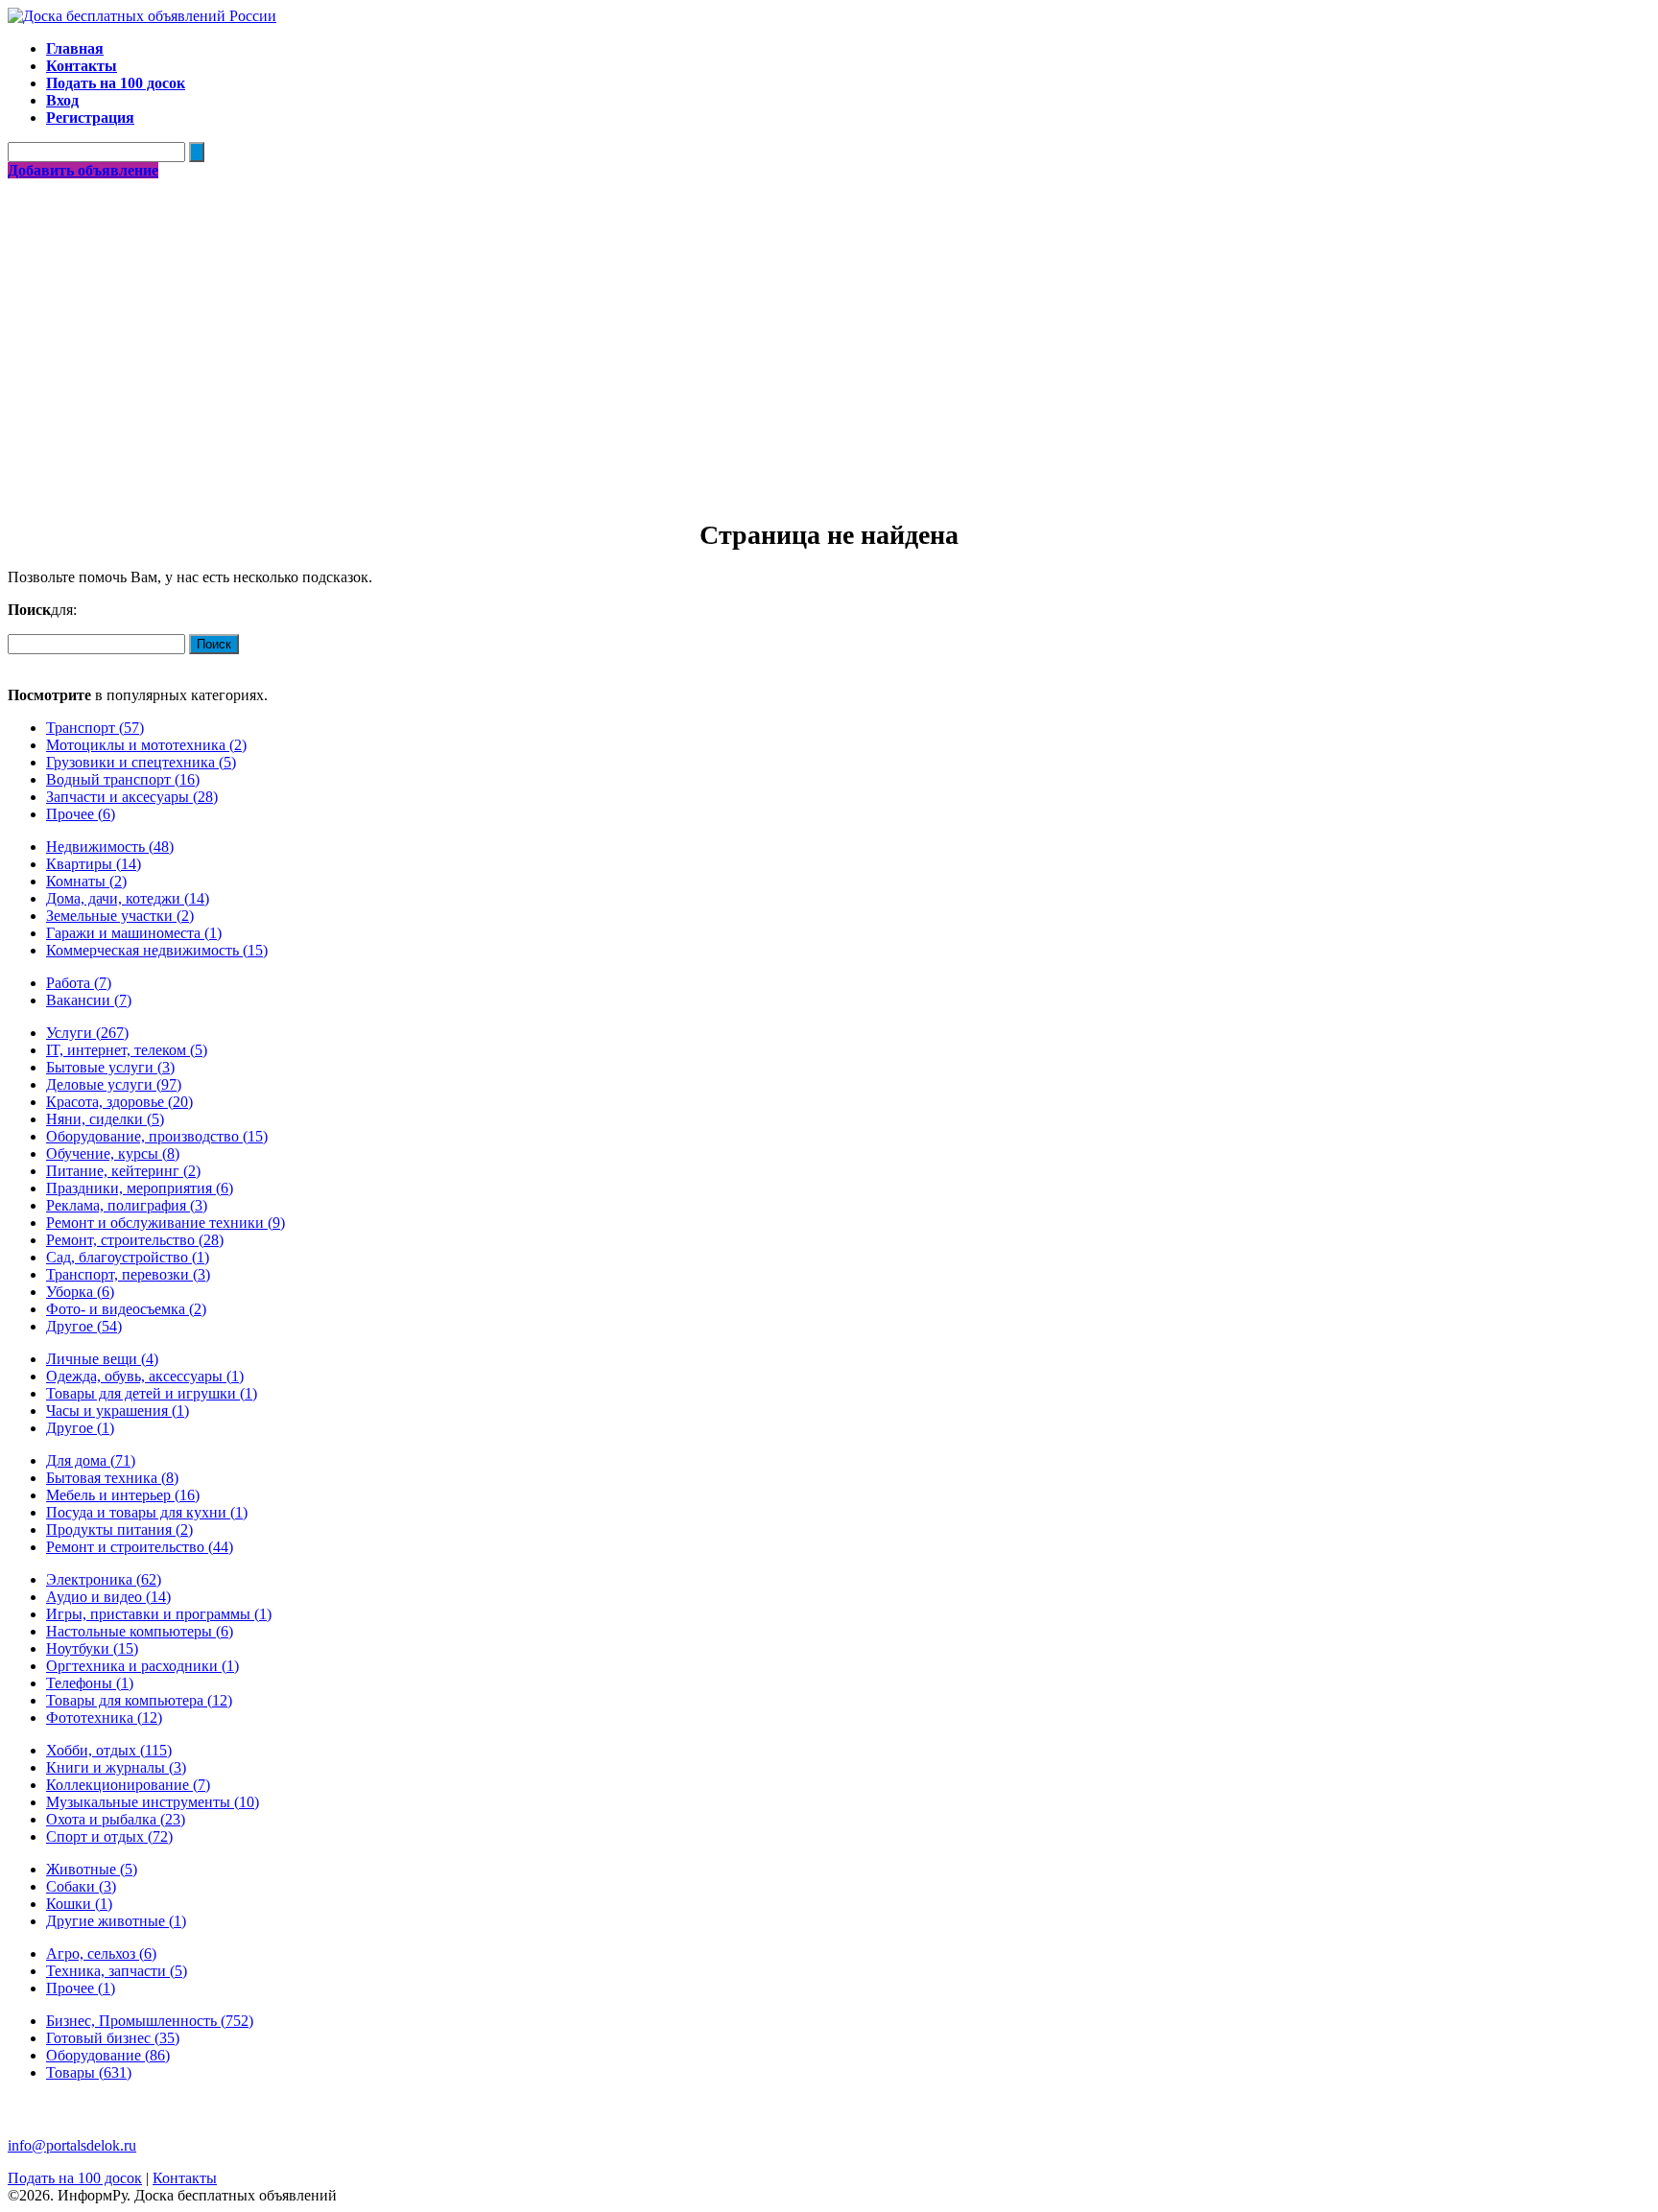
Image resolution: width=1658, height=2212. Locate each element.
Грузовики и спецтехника (141, 762)
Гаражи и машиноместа (134, 933)
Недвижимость (110, 847)
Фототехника (104, 1718)
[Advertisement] (829, 323)
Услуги (87, 1033)
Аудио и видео (108, 1597)
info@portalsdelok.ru (72, 2145)
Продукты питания (119, 1530)
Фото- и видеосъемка (126, 1309)
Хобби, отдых (109, 1750)
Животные (92, 1869)
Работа (79, 983)
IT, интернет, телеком (127, 1050)
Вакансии (89, 1000)
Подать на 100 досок (75, 2178)
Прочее (81, 814)
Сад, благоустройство (128, 1257)
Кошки (79, 1904)
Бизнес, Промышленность (150, 2021)
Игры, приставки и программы (159, 1614)
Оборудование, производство (157, 1136)
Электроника (104, 1579)
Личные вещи (102, 1359)
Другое (84, 1326)
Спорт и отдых (109, 1836)
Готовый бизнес (113, 2038)
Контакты (185, 2178)
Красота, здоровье (119, 1102)
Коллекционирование (128, 1785)
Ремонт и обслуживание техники (166, 1223)
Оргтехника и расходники (142, 1666)
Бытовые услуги (110, 1067)
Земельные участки (120, 916)
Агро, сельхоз (101, 1953)
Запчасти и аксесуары (132, 797)
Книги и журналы (116, 1767)
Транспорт (95, 728)
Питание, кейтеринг (123, 1171)
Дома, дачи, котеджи (128, 898)
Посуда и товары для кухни (147, 1512)
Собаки (81, 1886)
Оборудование (108, 2055)
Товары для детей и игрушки (152, 1393)
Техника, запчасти (117, 1971)
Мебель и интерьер (123, 1495)
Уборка (80, 1292)
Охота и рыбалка (116, 1819)
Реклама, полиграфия (127, 1205)
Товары (89, 2072)
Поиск (214, 644)
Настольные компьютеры (140, 1631)
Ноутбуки (92, 1648)
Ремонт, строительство (135, 1240)
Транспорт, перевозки (128, 1274)
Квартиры (94, 864)
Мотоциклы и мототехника (146, 745)
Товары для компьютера (139, 1700)
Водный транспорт (123, 779)
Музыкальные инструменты (153, 1802)
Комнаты (86, 881)
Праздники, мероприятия (140, 1188)
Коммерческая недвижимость (157, 950)
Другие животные (116, 1921)
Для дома (91, 1460)
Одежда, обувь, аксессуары (145, 1376)
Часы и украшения (118, 1411)
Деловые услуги (114, 1084)
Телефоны (90, 1683)
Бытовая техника (112, 1478)
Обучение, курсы (113, 1153)
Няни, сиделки (105, 1119)
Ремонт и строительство (140, 1547)
